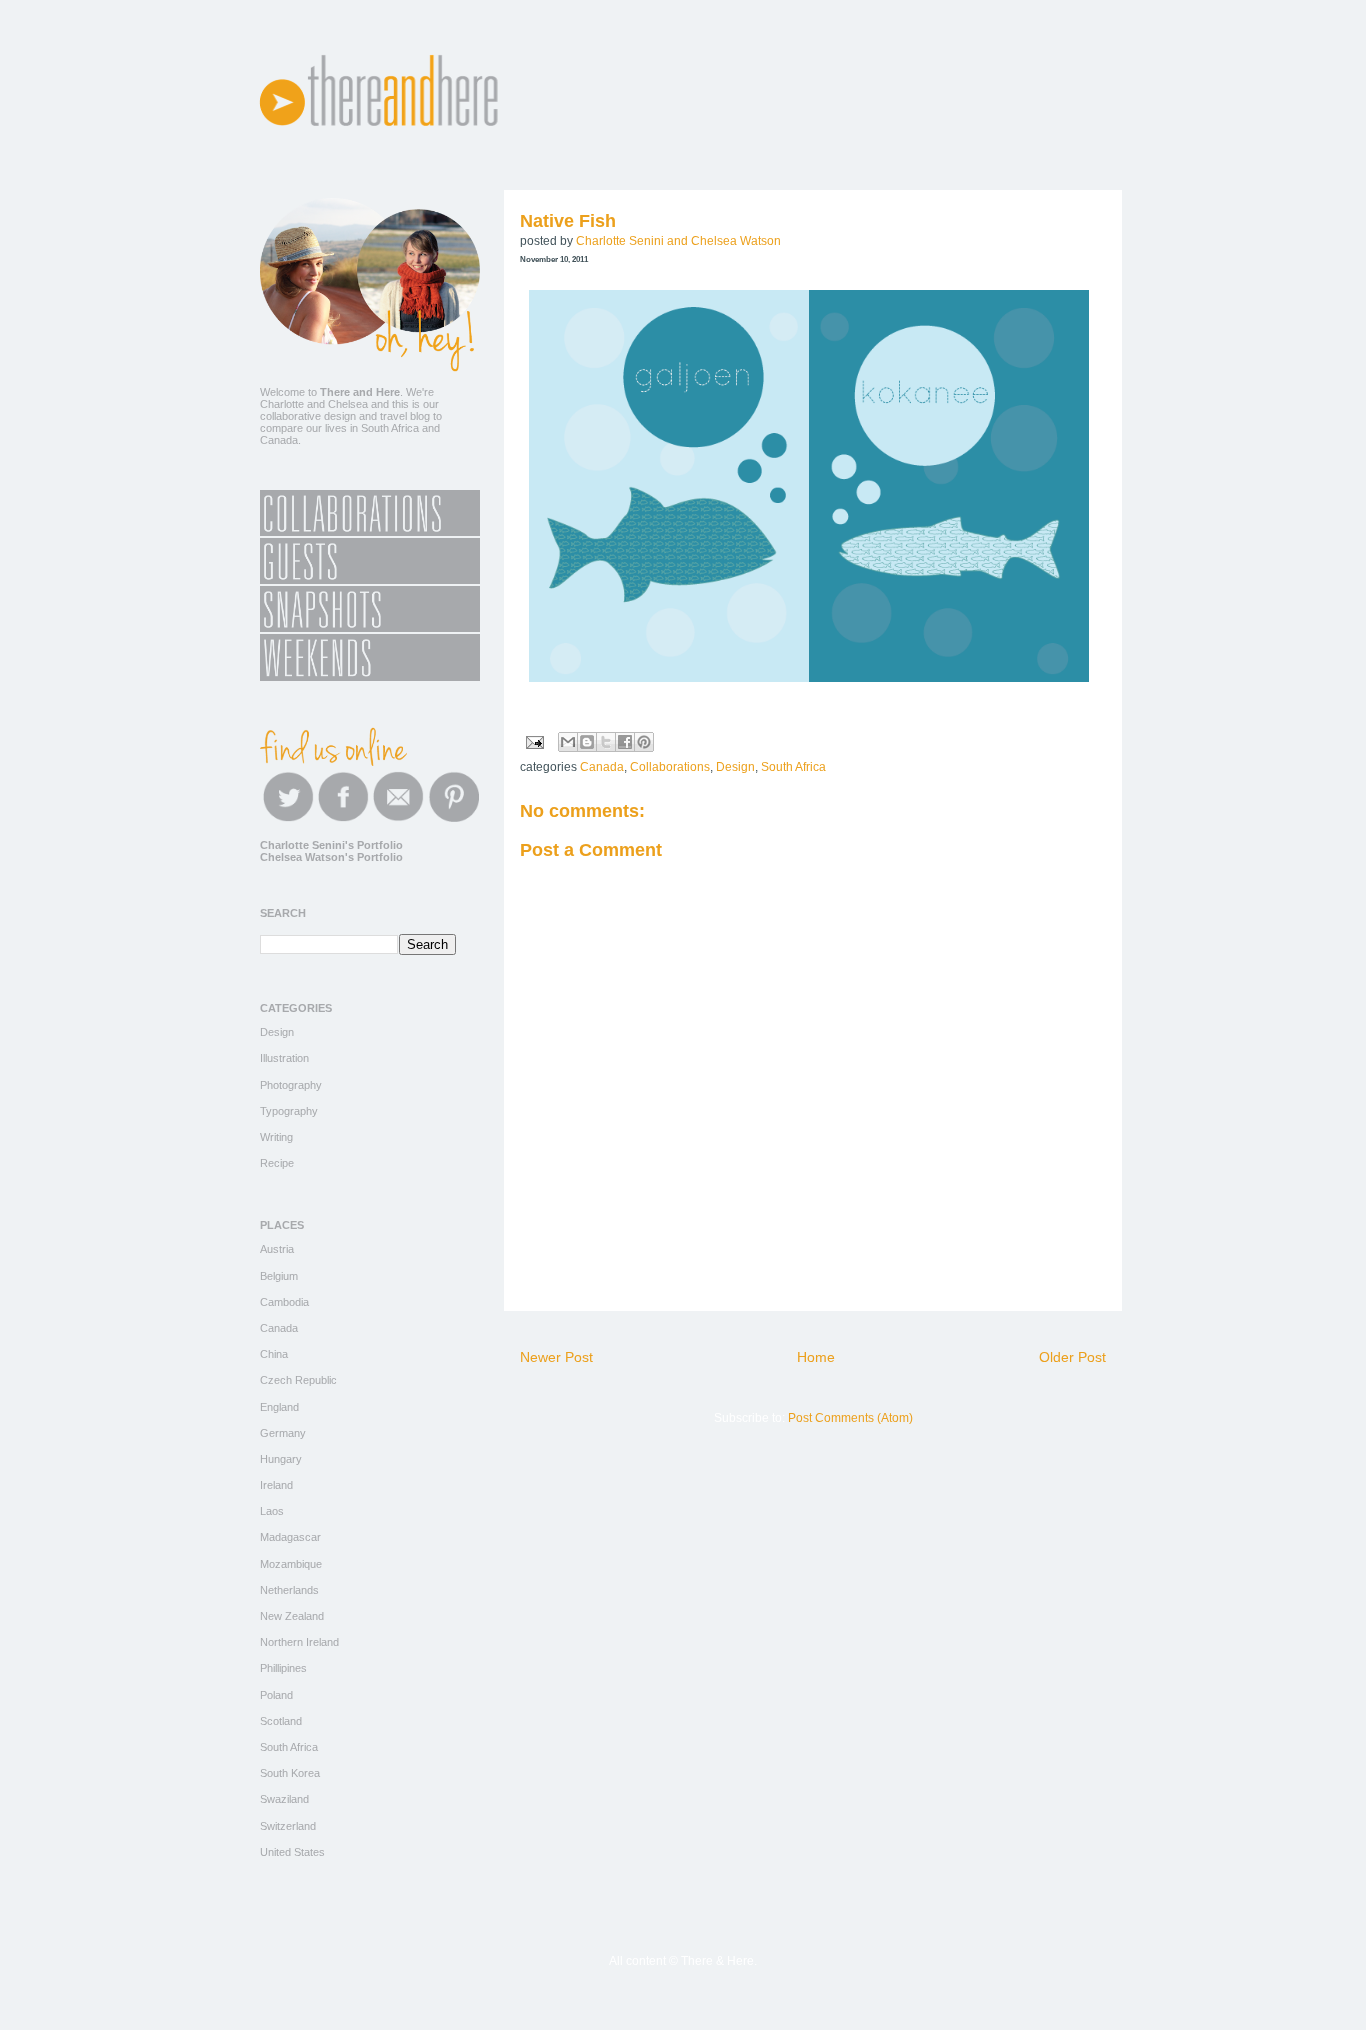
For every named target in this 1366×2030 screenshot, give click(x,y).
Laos (272, 1511)
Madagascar (290, 1537)
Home (816, 1357)
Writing (276, 1137)
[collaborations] (370, 532)
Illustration (284, 1058)
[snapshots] (370, 628)
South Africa (793, 767)
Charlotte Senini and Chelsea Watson (678, 241)
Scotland (281, 1721)
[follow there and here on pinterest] (453, 818)
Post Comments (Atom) (850, 1418)
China (274, 1354)
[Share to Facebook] (625, 742)
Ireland (276, 1485)
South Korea (290, 1773)
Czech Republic (298, 1380)
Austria (277, 1249)
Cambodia (284, 1302)
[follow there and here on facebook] (343, 818)
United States (292, 1852)
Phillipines (283, 1668)
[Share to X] (606, 742)
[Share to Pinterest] (644, 742)
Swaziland (284, 1799)
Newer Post (556, 1357)
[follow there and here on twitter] (288, 818)
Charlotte (282, 404)
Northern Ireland (299, 1642)
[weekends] (370, 677)
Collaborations (670, 767)
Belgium (279, 1276)
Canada (602, 767)
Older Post (1072, 1357)
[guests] (370, 580)
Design (735, 767)
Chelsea (348, 404)
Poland (276, 1695)
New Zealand (292, 1616)
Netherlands (289, 1590)
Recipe (277, 1163)
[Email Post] (533, 741)
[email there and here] (398, 818)
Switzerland (288, 1826)
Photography (291, 1085)
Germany (283, 1433)
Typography (289, 1111)
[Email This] (568, 742)
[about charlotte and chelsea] (370, 368)
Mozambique (291, 1564)
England (279, 1407)
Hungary (281, 1459)
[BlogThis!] (587, 742)
